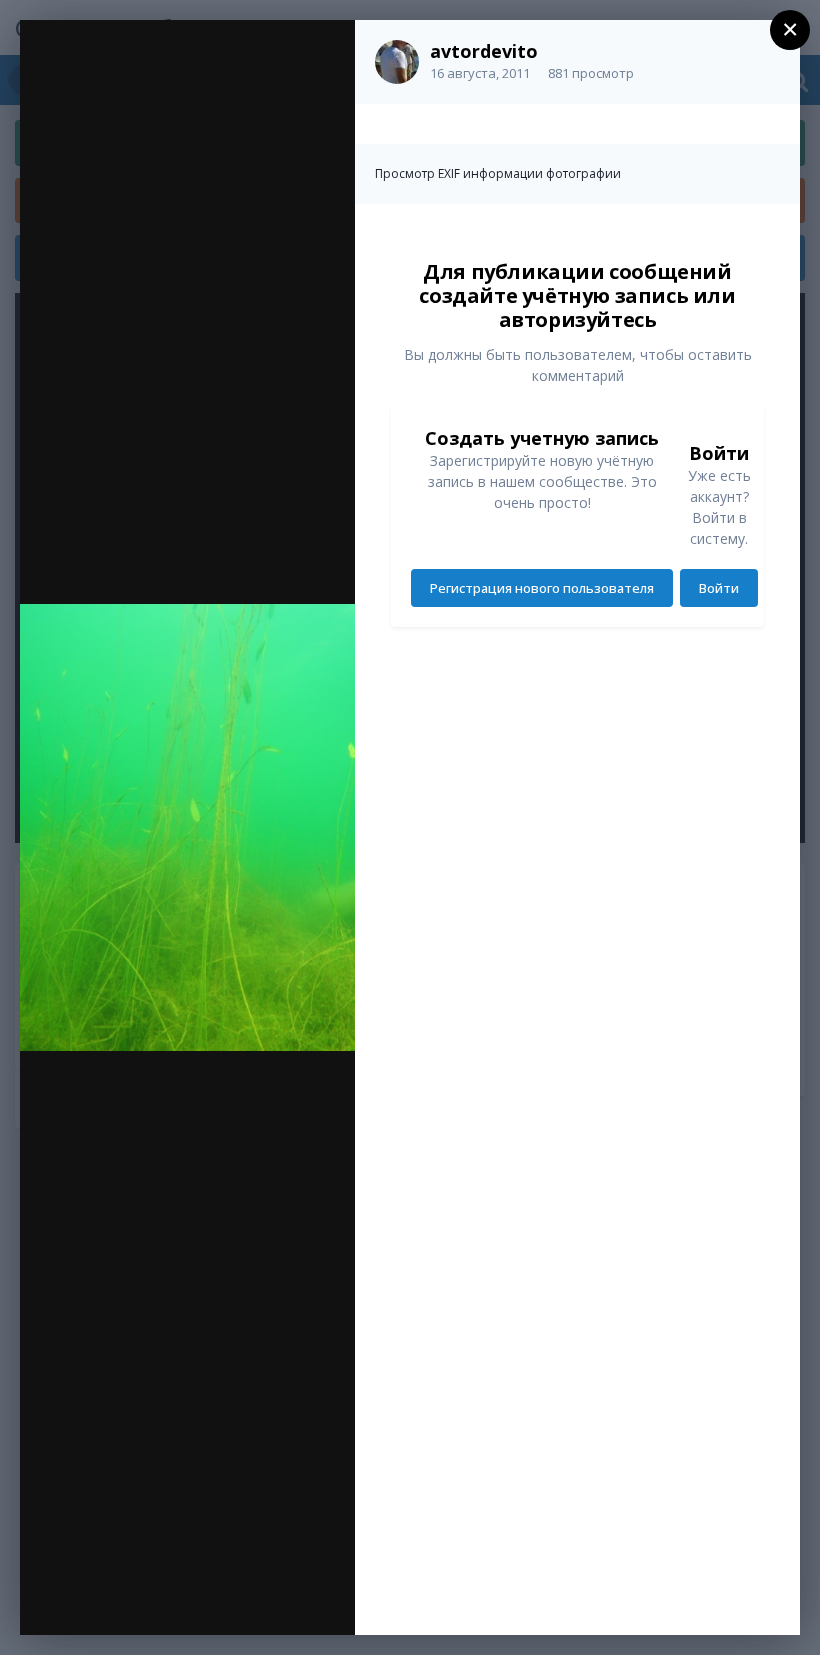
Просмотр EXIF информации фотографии (498, 173)
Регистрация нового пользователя (542, 588)
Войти (719, 588)
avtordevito (484, 51)
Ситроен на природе (189, 77)
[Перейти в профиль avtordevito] (397, 62)
